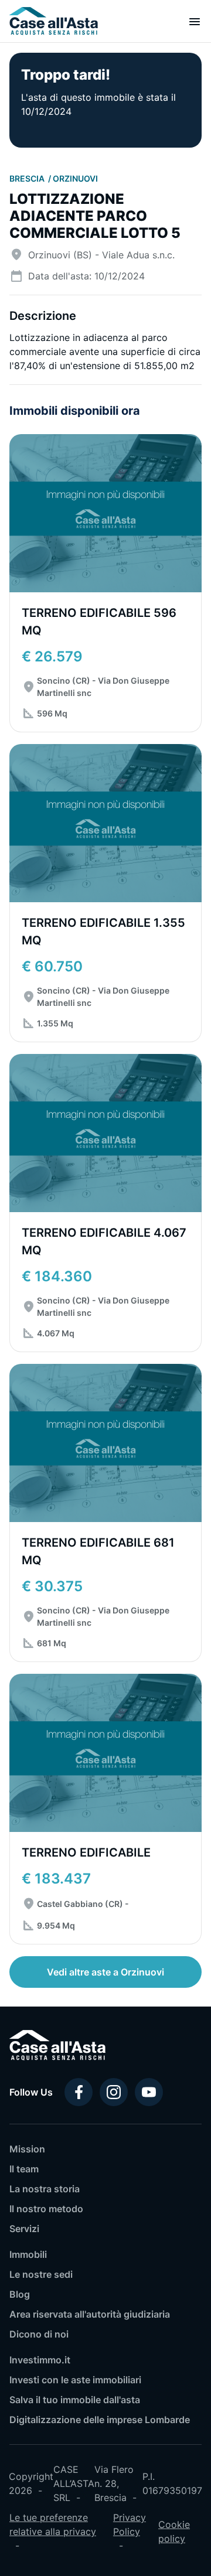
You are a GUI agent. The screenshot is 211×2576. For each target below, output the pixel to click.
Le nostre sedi (41, 2274)
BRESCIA (28, 178)
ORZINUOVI (75, 178)
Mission (27, 2149)
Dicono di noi (39, 2334)
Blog (20, 2294)
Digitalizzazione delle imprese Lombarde (100, 2420)
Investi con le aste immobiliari (75, 2380)
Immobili (28, 2254)
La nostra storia (45, 2189)
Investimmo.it (40, 2360)
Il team (24, 2169)
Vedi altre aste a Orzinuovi (105, 1972)
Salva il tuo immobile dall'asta (75, 2400)
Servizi (24, 2229)
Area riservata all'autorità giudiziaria (90, 2314)
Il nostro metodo (46, 2209)
